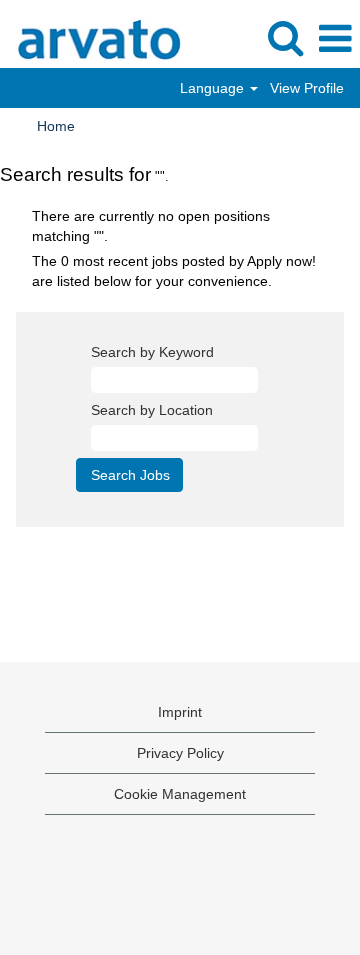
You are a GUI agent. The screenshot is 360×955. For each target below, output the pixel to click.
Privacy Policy (180, 753)
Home (56, 126)
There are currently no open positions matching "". (151, 226)
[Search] (285, 37)
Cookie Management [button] (180, 794)
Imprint (180, 712)
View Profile (307, 88)
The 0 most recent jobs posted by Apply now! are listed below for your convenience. (174, 271)
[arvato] (91, 38)
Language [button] (214, 88)
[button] (335, 38)
